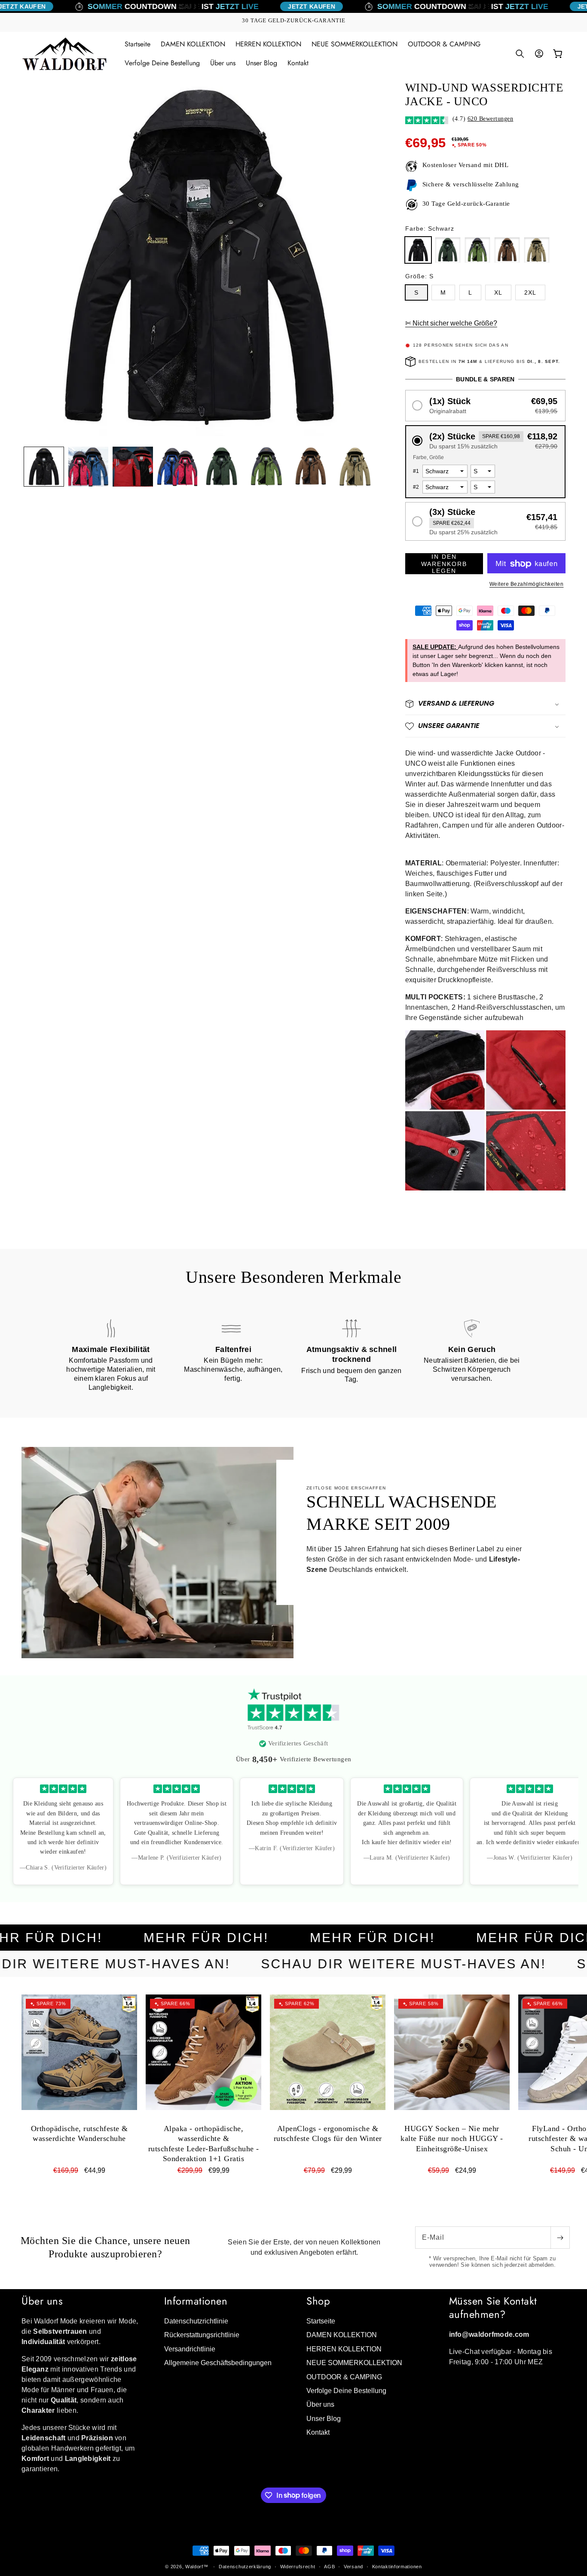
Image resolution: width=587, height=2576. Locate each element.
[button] (520, 54)
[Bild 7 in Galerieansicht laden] (311, 467)
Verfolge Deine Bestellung (346, 2391)
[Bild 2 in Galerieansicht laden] (89, 467)
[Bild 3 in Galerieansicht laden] (133, 467)
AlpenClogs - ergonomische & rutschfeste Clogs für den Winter (328, 2133)
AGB (329, 2566)
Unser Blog (324, 2419)
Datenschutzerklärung (245, 2566)
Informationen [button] (196, 2301)
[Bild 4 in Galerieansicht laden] (177, 467)
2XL (530, 292)
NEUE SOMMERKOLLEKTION (354, 2363)
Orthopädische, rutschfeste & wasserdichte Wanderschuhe (79, 2133)
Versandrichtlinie (190, 2349)
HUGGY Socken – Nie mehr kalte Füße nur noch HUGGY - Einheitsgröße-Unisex (452, 2139)
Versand (353, 2566)
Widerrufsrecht (298, 2566)
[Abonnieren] (560, 2238)
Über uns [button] (42, 2301)
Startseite (321, 2322)
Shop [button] (318, 2301)
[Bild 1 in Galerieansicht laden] (44, 467)
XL (498, 292)
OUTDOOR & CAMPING (344, 2377)
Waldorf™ (197, 2567)
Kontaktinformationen (397, 2566)
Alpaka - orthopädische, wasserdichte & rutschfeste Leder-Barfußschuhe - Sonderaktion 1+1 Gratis (204, 2144)
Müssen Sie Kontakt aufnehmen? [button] (493, 2308)
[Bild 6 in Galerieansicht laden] (266, 467)
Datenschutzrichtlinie (196, 2322)
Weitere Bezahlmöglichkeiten (527, 585)
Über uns (320, 2405)
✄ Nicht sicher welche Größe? (451, 324)
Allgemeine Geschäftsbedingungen (218, 2363)
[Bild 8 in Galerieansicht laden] (355, 467)
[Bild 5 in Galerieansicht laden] (222, 467)
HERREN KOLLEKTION (344, 2349)
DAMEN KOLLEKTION (342, 2335)
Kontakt (318, 2433)
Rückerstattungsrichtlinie (202, 2335)
